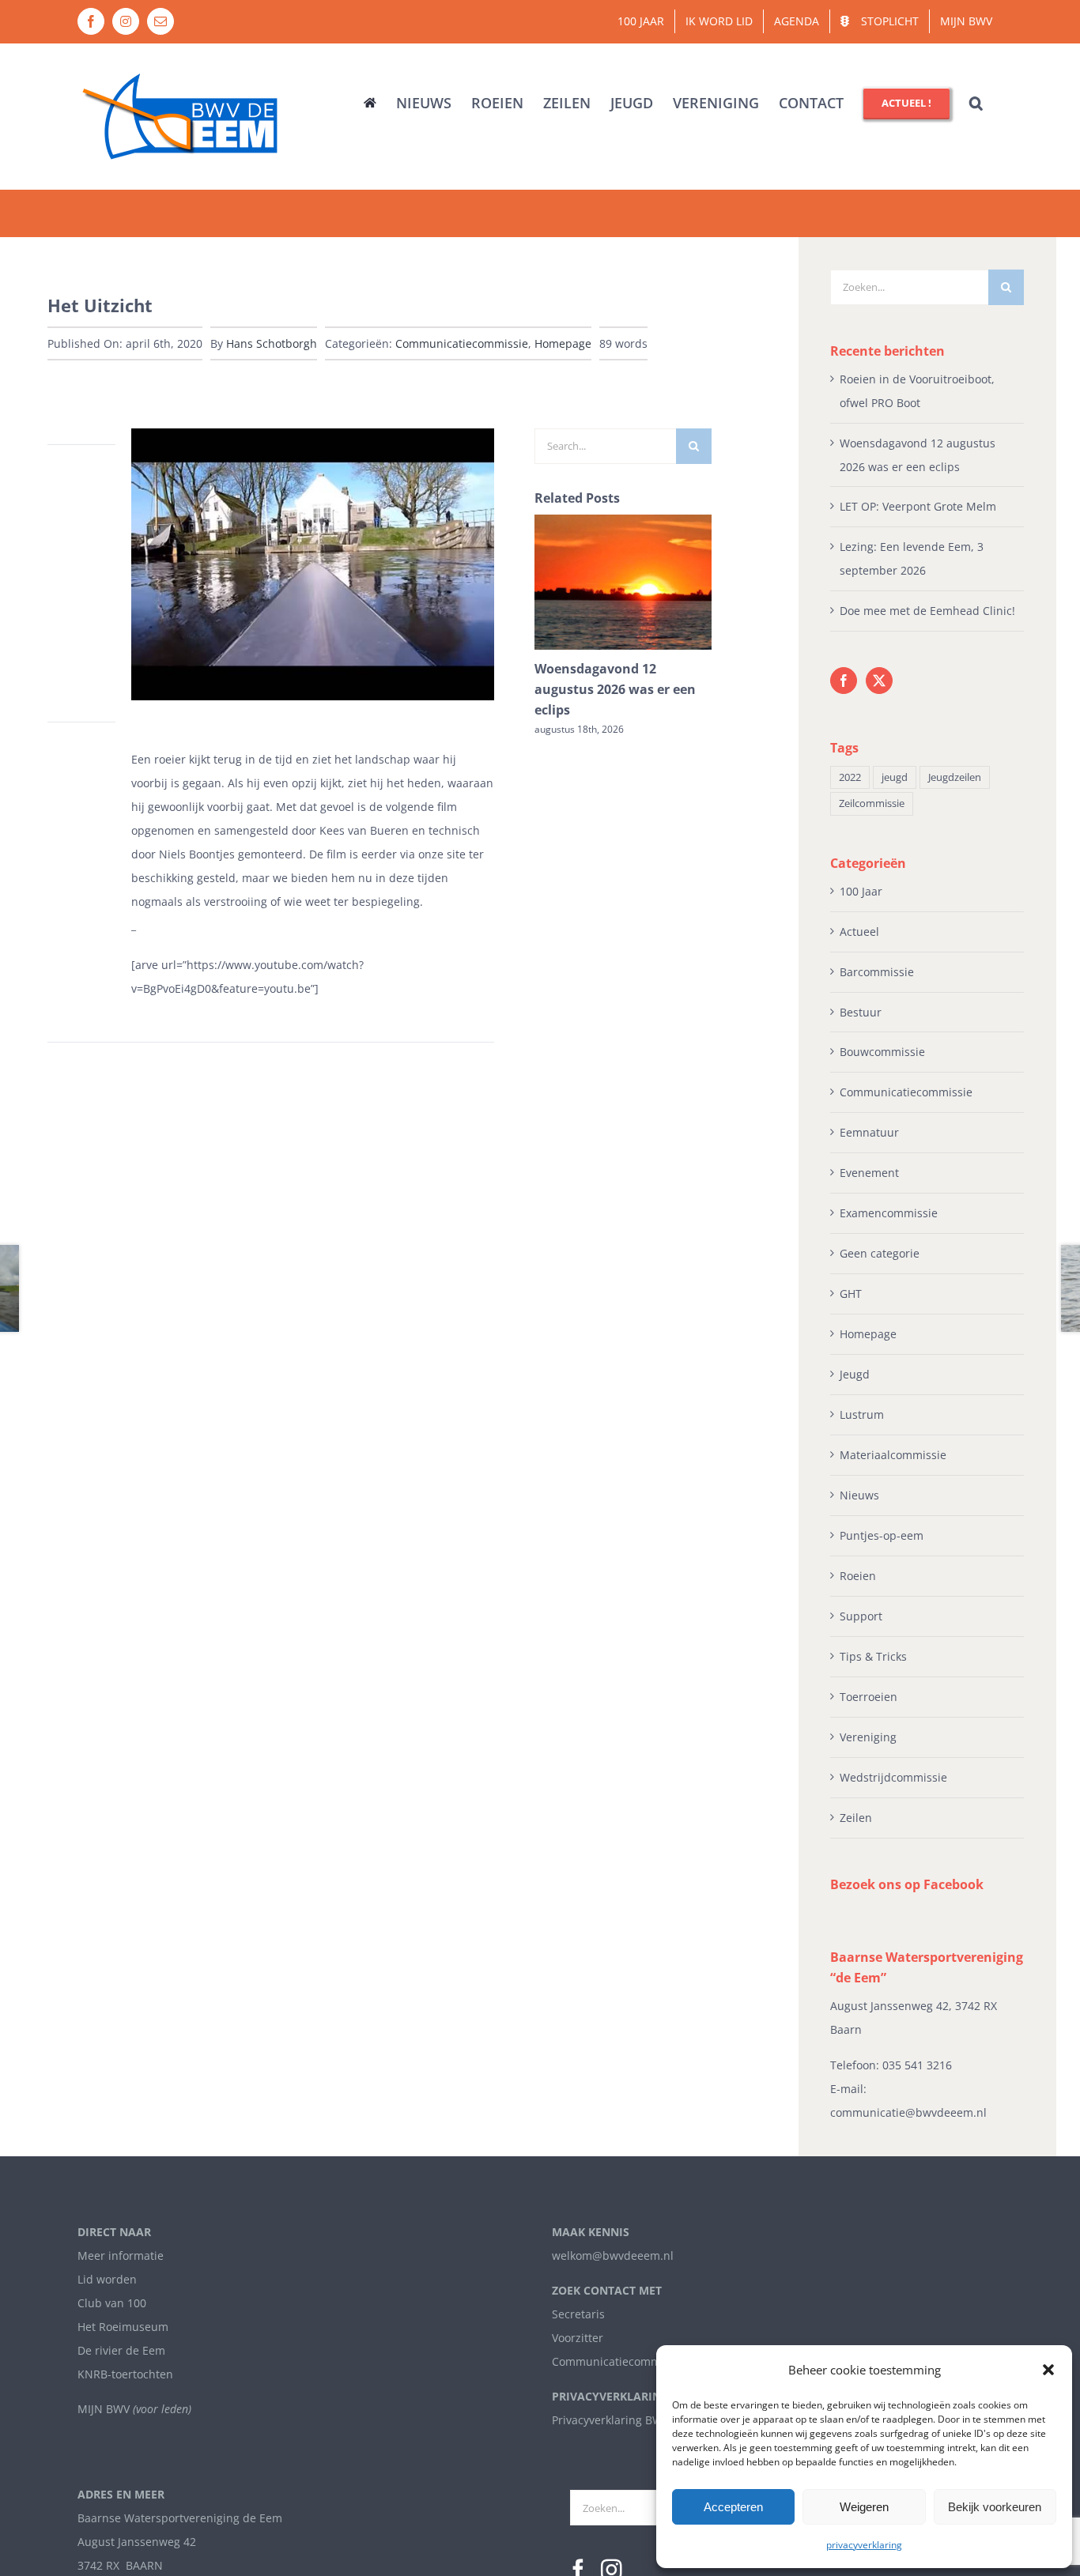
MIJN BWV (104, 2409)
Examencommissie (889, 1213)
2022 (850, 777)
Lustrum (862, 1414)
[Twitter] (879, 681)
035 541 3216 (917, 2065)
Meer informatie (121, 2255)
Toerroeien (869, 1697)
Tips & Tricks (873, 1656)
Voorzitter (578, 2338)
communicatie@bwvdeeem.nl (908, 2112)
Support (861, 1616)
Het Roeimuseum (123, 2327)
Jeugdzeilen (955, 777)
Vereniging (868, 1737)
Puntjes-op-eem (882, 1535)
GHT (851, 1294)
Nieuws (859, 1495)
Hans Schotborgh (272, 343)
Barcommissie (877, 972)
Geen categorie (880, 1253)
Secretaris (578, 2314)
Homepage (563, 343)
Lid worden (107, 2279)
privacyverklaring (864, 2545)
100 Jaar (861, 891)
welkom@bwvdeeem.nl (613, 2255)
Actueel (859, 932)
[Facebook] (844, 681)
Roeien (858, 1576)
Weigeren (864, 2507)
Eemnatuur (869, 1132)
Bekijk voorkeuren (995, 2507)
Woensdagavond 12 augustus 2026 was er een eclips (615, 689)
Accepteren (733, 2507)
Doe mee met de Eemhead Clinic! (927, 611)
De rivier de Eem (121, 2350)
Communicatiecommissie (462, 343)
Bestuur (861, 1012)
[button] (1048, 2370)
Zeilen (856, 1818)
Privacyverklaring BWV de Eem (632, 2420)
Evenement (869, 1173)
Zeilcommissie (872, 803)
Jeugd (855, 1374)
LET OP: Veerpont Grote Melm (918, 506)
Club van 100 (112, 2303)
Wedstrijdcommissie (893, 1777)
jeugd (895, 777)
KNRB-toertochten (125, 2374)
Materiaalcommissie (893, 1455)
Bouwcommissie (882, 1052)
